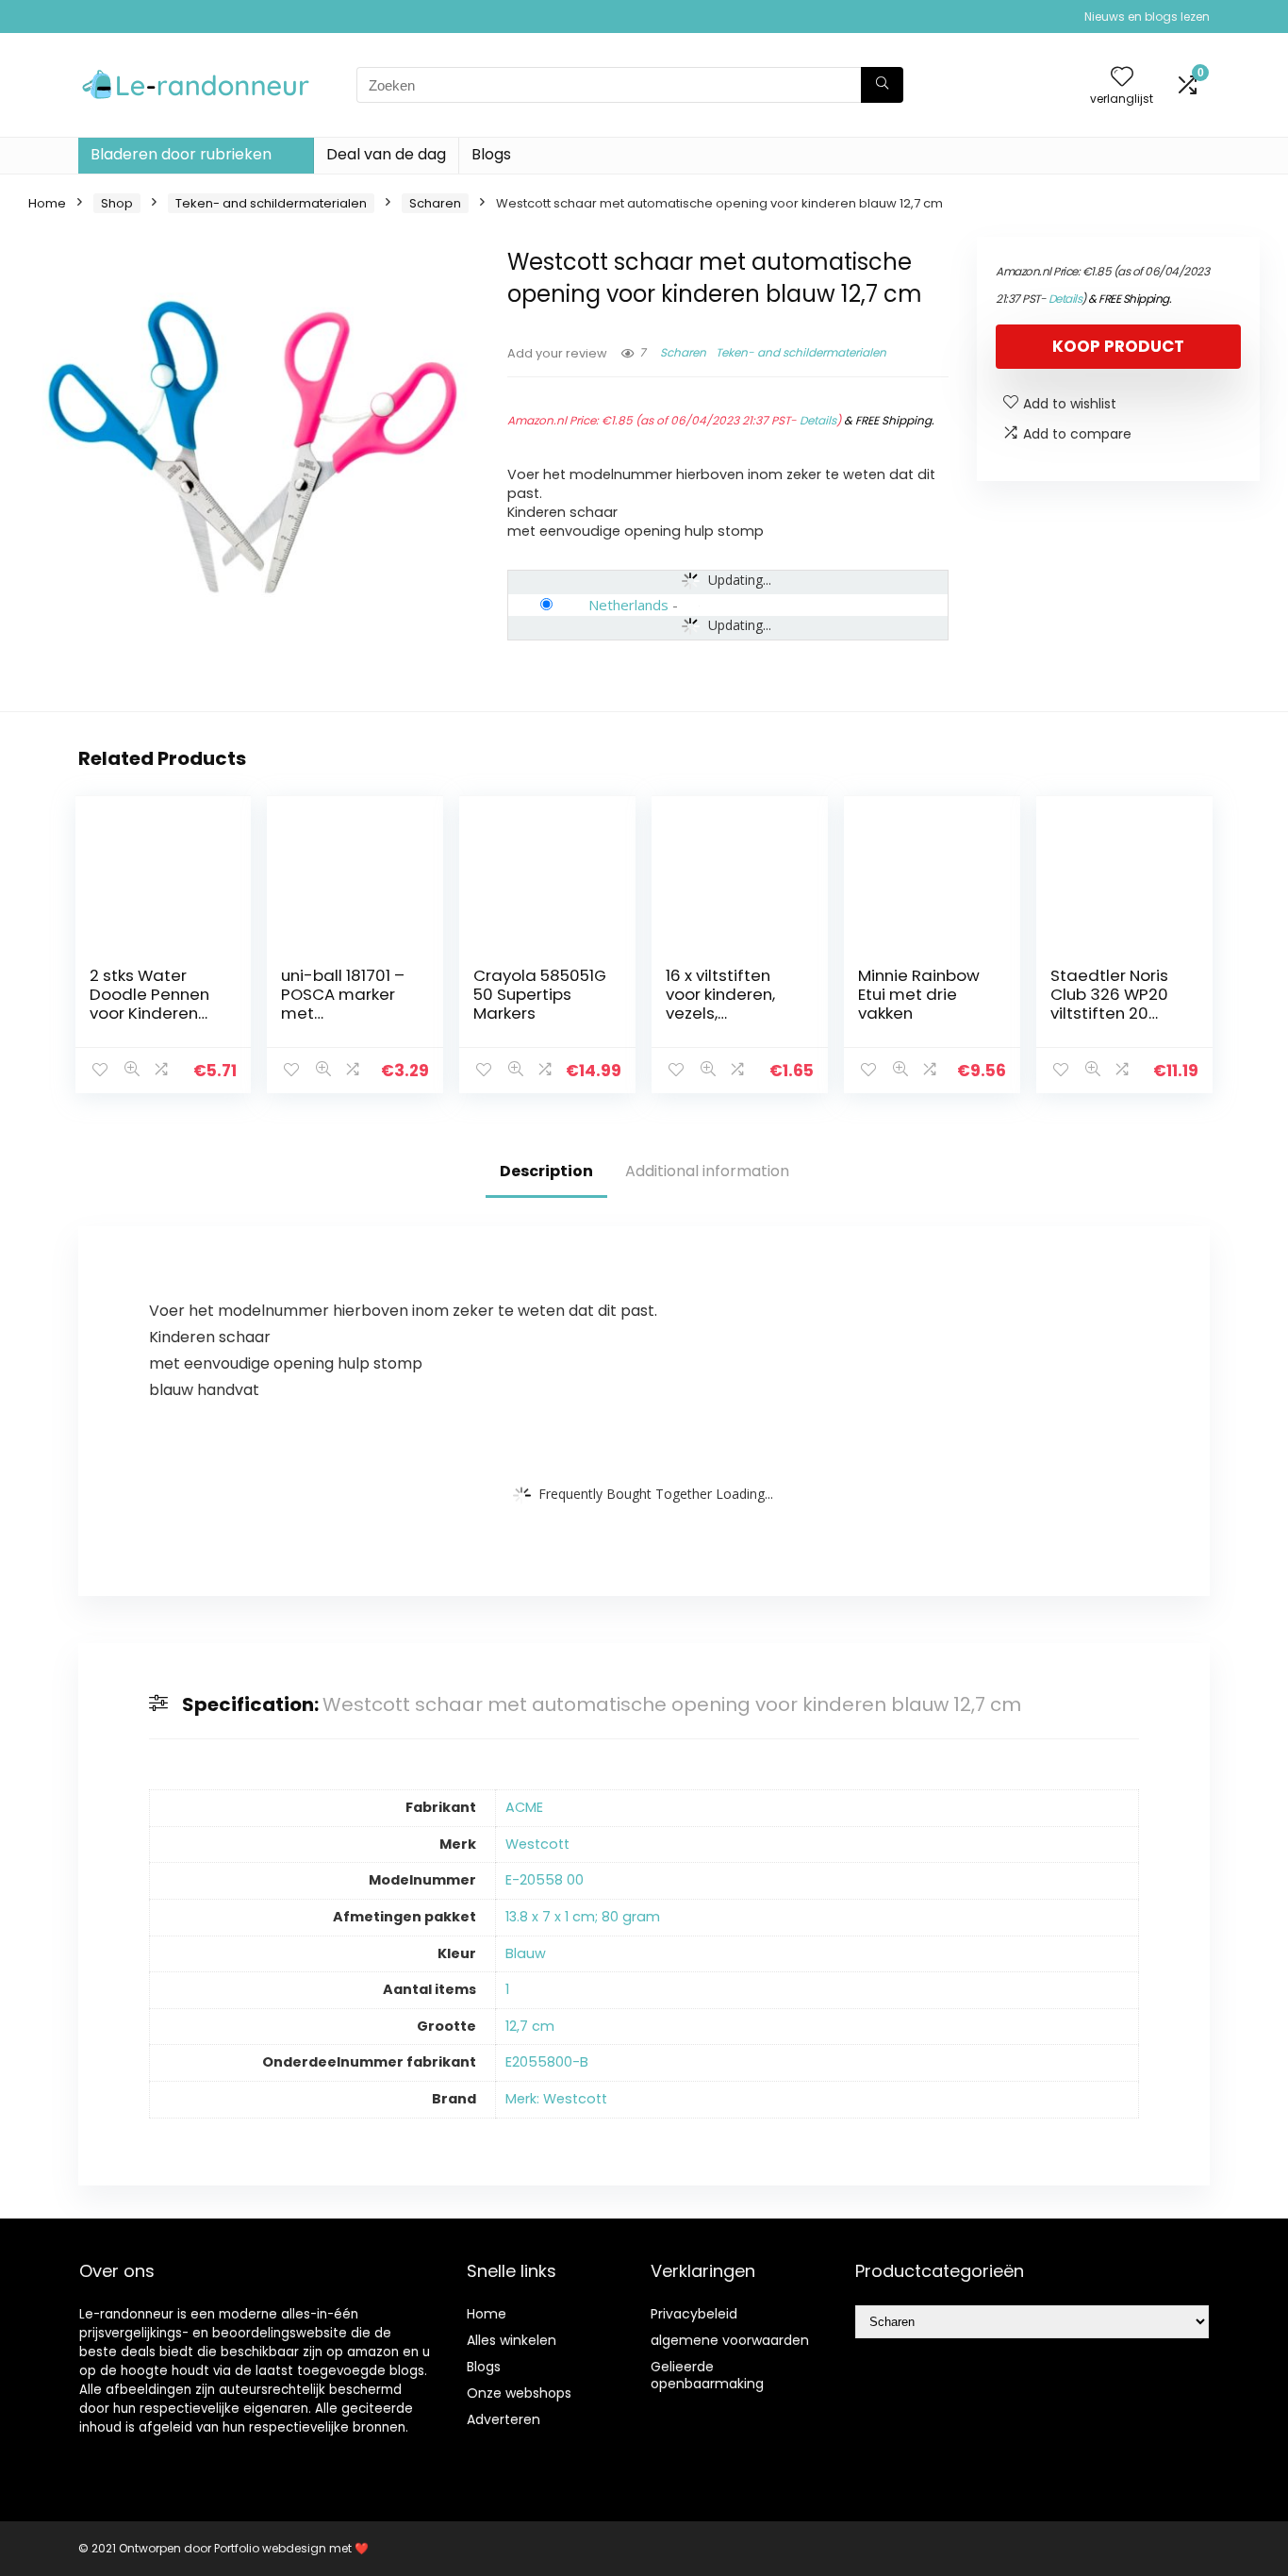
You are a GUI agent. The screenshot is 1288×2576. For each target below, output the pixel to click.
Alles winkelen (512, 2340)
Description (546, 1171)
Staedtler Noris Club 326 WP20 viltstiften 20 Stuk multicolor (1109, 1004)
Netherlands (628, 605)
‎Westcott (537, 1844)
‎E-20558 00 (545, 1880)
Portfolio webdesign (270, 2548)
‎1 (507, 1989)
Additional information (707, 1171)
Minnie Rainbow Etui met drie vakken (919, 994)
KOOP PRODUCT (1118, 346)
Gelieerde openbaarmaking (707, 2375)
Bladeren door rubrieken (181, 154)
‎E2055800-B (547, 2062)
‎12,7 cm (530, 2026)
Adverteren (504, 2419)
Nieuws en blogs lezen (1147, 17)
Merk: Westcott (556, 2099)
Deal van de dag (386, 154)
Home (47, 203)
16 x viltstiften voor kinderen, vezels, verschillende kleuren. (720, 1013)
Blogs (491, 154)
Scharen (435, 203)
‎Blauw (526, 1953)
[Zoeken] (882, 85)
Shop (117, 203)
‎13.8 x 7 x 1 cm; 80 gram (583, 1917)
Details (818, 420)
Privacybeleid (694, 2314)
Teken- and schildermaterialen (271, 203)
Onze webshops (519, 2393)
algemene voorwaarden (730, 2340)
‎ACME (524, 1807)
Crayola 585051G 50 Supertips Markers (540, 994)
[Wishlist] (1122, 78)
